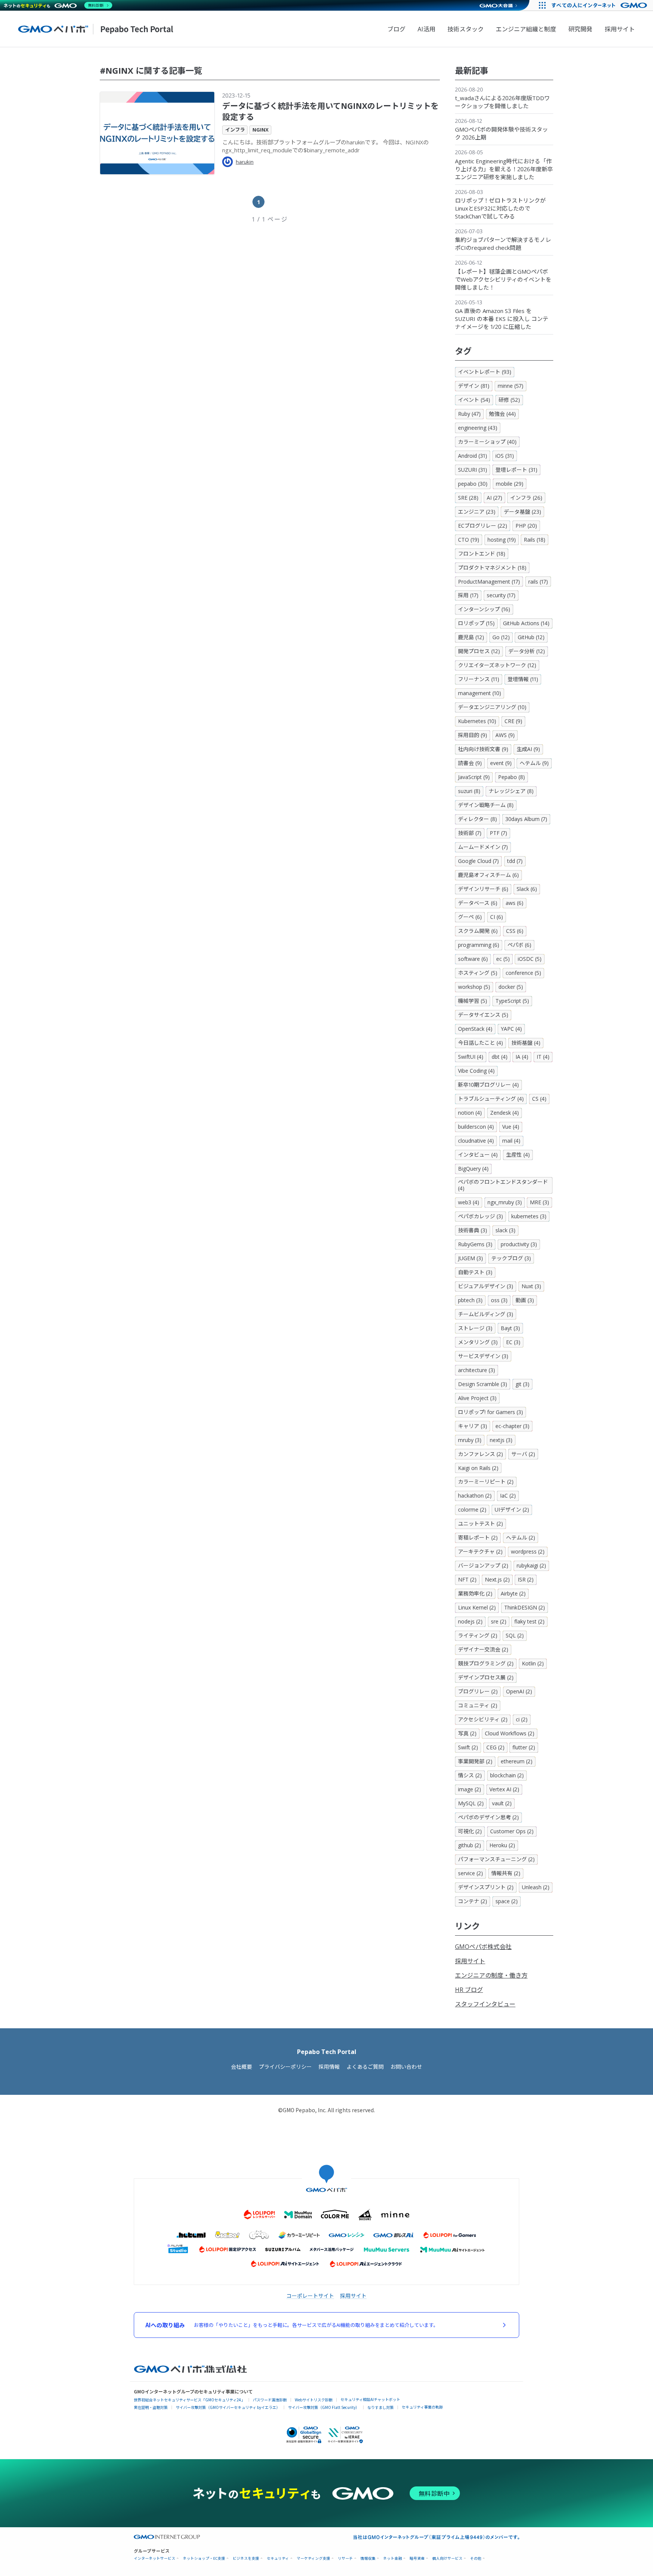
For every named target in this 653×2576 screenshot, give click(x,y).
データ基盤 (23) (522, 512)
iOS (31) (505, 456)
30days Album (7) (526, 819)
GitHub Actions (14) (526, 623)
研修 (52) (509, 400)
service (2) (470, 1873)
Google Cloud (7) (478, 861)
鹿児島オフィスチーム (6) (488, 875)
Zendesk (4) (504, 1113)
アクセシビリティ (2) (483, 1719)
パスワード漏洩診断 (270, 2400)
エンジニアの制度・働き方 (491, 1975)
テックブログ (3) (511, 1258)
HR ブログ (469, 1990)
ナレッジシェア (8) (511, 791)
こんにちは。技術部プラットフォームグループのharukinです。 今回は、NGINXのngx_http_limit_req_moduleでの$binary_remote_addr (326, 146)
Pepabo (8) (511, 777)
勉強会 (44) (502, 414)
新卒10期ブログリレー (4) (488, 1085)
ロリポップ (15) (476, 623)
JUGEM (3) (470, 1258)
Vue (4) (511, 1127)
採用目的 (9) (473, 735)
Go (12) (501, 637)
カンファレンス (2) (480, 1454)
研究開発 (580, 29)
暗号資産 (417, 2558)
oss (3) (499, 1300)
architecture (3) (477, 1370)
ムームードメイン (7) (483, 847)
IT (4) (543, 1057)
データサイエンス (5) (483, 1015)
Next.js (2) (497, 1579)
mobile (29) (510, 484)
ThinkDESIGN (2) (525, 1607)
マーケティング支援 (313, 2558)
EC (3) (513, 1342)
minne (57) (511, 386)
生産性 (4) (518, 1155)
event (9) (501, 763)
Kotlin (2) (533, 1663)
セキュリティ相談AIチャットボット (370, 2399)
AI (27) (494, 498)
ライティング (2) (478, 1635)
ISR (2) (526, 1579)
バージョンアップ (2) (483, 1565)
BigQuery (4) (473, 1169)
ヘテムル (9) (534, 763)
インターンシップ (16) (484, 609)
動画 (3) (525, 1300)
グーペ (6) (470, 917)
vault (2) (502, 1803)
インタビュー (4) (478, 1155)
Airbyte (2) (513, 1593)
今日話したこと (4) (480, 1043)
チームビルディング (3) (486, 1314)
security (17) (501, 595)
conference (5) (523, 973)
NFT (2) (467, 1579)
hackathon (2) (475, 1496)
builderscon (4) (476, 1127)
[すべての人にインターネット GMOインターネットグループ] (600, 5)
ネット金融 (393, 2558)
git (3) (522, 1384)
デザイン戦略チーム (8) (486, 805)
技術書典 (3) (473, 1230)
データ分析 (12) (527, 651)
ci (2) (522, 1719)
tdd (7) (515, 861)
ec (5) (503, 959)
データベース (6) (478, 903)
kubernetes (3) (529, 1216)
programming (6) (479, 945)
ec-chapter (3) (512, 1426)
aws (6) (515, 903)
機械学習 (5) (473, 1001)
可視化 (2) (470, 1831)
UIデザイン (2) (512, 1510)
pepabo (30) (473, 484)
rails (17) (538, 582)
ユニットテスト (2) (480, 1523)
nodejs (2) (470, 1621)
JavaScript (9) (474, 777)
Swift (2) (468, 1747)
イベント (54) (474, 400)
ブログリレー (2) (478, 1691)
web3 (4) (469, 1202)
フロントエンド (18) (482, 554)
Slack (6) (527, 889)
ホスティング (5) (478, 973)
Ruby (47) (469, 414)
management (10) (480, 693)
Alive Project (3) (477, 1398)
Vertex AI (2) (504, 1789)
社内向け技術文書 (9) (483, 749)
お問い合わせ (406, 2067)
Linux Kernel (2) (477, 1607)
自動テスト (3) (475, 1272)
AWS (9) (505, 735)
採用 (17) (468, 595)
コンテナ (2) (473, 1901)
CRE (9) (513, 721)
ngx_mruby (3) (505, 1202)
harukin (245, 162)
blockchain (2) (507, 1775)
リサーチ (345, 2558)
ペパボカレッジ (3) (480, 1216)
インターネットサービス (155, 2558)
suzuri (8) (469, 791)
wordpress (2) (528, 1551)
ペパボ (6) (519, 945)
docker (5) (511, 987)
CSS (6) (515, 931)
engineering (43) (478, 428)
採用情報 (329, 2067)
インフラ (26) (526, 498)
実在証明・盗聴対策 (151, 2407)
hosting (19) (502, 540)
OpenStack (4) (475, 1029)
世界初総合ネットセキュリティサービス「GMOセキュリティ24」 (189, 2400)
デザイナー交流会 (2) (483, 1649)
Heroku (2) (502, 1845)
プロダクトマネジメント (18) (492, 568)
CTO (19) (469, 540)
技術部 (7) (470, 833)
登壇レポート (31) (516, 470)
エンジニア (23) (477, 512)
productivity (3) (519, 1244)
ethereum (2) (517, 1761)
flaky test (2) (529, 1621)
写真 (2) (467, 1733)
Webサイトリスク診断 (314, 2400)
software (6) (473, 959)
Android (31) (473, 456)
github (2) (470, 1845)
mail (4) (511, 1141)
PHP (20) (526, 526)
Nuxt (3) (531, 1286)
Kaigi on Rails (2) (478, 1468)
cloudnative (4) (476, 1141)
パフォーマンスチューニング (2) (496, 1859)
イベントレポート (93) (485, 372)
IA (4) (522, 1057)
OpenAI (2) (519, 1691)
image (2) (470, 1789)
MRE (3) (539, 1202)
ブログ (396, 29)
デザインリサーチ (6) (483, 889)
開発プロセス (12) (479, 651)
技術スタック (466, 29)
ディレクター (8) (477, 819)
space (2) (507, 1901)
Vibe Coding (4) (476, 1071)
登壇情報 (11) (523, 679)
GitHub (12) (531, 637)
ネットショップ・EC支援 (204, 2558)
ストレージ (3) (475, 1328)
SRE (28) (468, 498)
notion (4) (470, 1113)
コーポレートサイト (310, 2296)
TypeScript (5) (512, 1001)
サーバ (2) (523, 1454)
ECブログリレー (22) (483, 526)
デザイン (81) (474, 386)
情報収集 (368, 2558)
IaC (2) (508, 1496)
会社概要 (241, 2067)
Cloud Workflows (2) (510, 1733)
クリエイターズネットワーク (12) (497, 665)
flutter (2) (524, 1747)
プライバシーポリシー (285, 2067)
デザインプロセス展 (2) (486, 1677)
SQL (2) (515, 1635)
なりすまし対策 (381, 2407)
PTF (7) (498, 833)
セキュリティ (278, 2558)
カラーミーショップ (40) (487, 442)
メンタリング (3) (478, 1342)
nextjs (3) (501, 1440)
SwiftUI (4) (471, 1057)
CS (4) (539, 1099)
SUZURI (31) (473, 470)
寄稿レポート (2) (478, 1537)
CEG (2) (495, 1747)
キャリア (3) (473, 1426)
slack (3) (505, 1230)
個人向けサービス (447, 2558)
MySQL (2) (471, 1803)
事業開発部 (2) (475, 1761)
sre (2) (499, 1621)
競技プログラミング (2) (486, 1663)
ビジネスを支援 (246, 2558)
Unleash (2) (536, 1887)
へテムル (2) (521, 1537)
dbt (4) (500, 1057)
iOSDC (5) (530, 959)
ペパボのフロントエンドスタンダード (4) (503, 1185)
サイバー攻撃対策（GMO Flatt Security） (324, 2407)
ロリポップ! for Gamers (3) (491, 1412)
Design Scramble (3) (483, 1384)
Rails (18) (535, 540)
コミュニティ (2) (478, 1705)
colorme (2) (472, 1510)
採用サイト (620, 29)
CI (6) (497, 917)
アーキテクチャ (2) (480, 1551)
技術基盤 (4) (526, 1043)
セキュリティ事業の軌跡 (422, 2407)
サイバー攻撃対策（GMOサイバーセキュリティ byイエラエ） (228, 2407)
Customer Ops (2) (512, 1831)
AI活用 (426, 29)
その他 (476, 2558)
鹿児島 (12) (471, 637)
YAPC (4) (511, 1029)
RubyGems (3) (475, 1244)
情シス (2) (470, 1775)
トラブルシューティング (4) (491, 1099)
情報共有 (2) (506, 1873)
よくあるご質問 (365, 2067)
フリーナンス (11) (479, 679)
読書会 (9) (470, 763)
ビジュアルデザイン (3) (486, 1286)
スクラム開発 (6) (478, 931)
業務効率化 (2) (475, 1593)
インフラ (235, 130)
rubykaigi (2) (531, 1565)
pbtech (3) (470, 1300)
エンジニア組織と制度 (526, 29)
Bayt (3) (510, 1328)
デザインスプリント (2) (486, 1887)
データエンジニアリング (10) (492, 707)
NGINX (261, 130)
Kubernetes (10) (477, 721)
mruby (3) (470, 1440)
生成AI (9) (528, 749)
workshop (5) (474, 987)
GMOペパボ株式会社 (483, 1947)
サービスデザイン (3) (483, 1356)
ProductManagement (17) (489, 582)
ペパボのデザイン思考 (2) (488, 1817)
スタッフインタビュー (485, 2004)
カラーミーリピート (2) (486, 1482)
